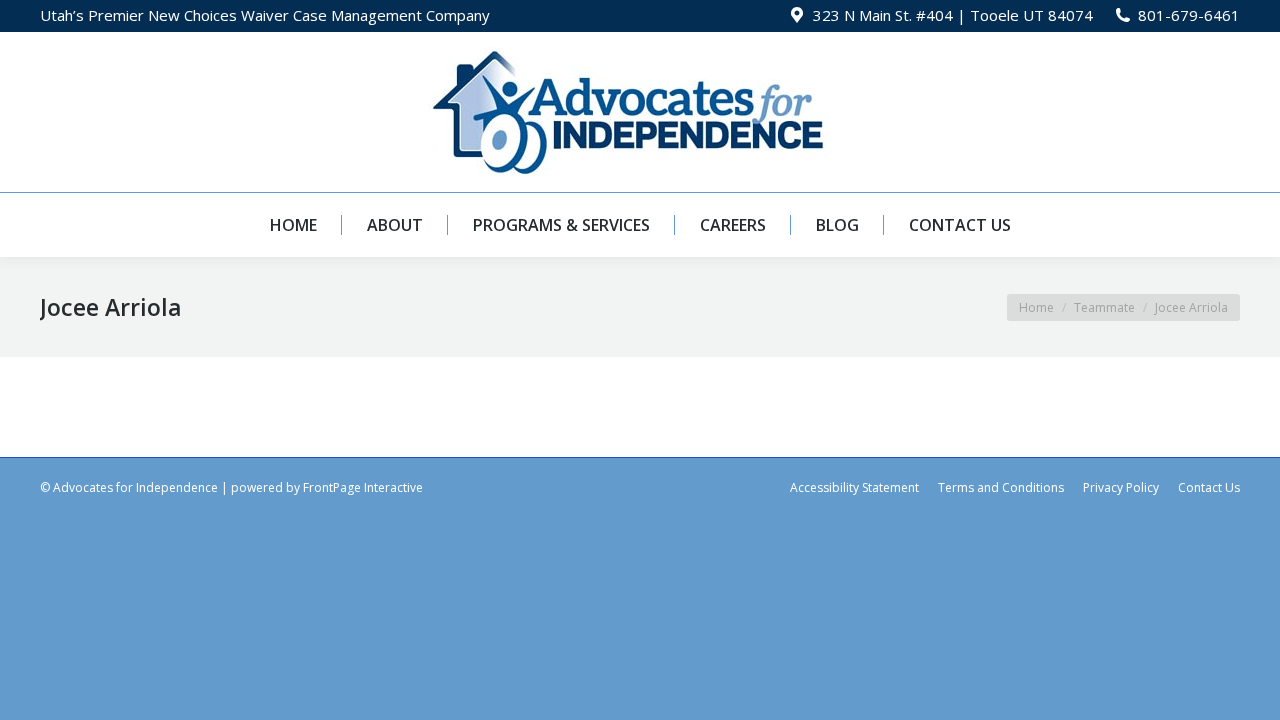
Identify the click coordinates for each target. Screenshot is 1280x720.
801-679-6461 (1189, 15)
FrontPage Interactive (363, 487)
